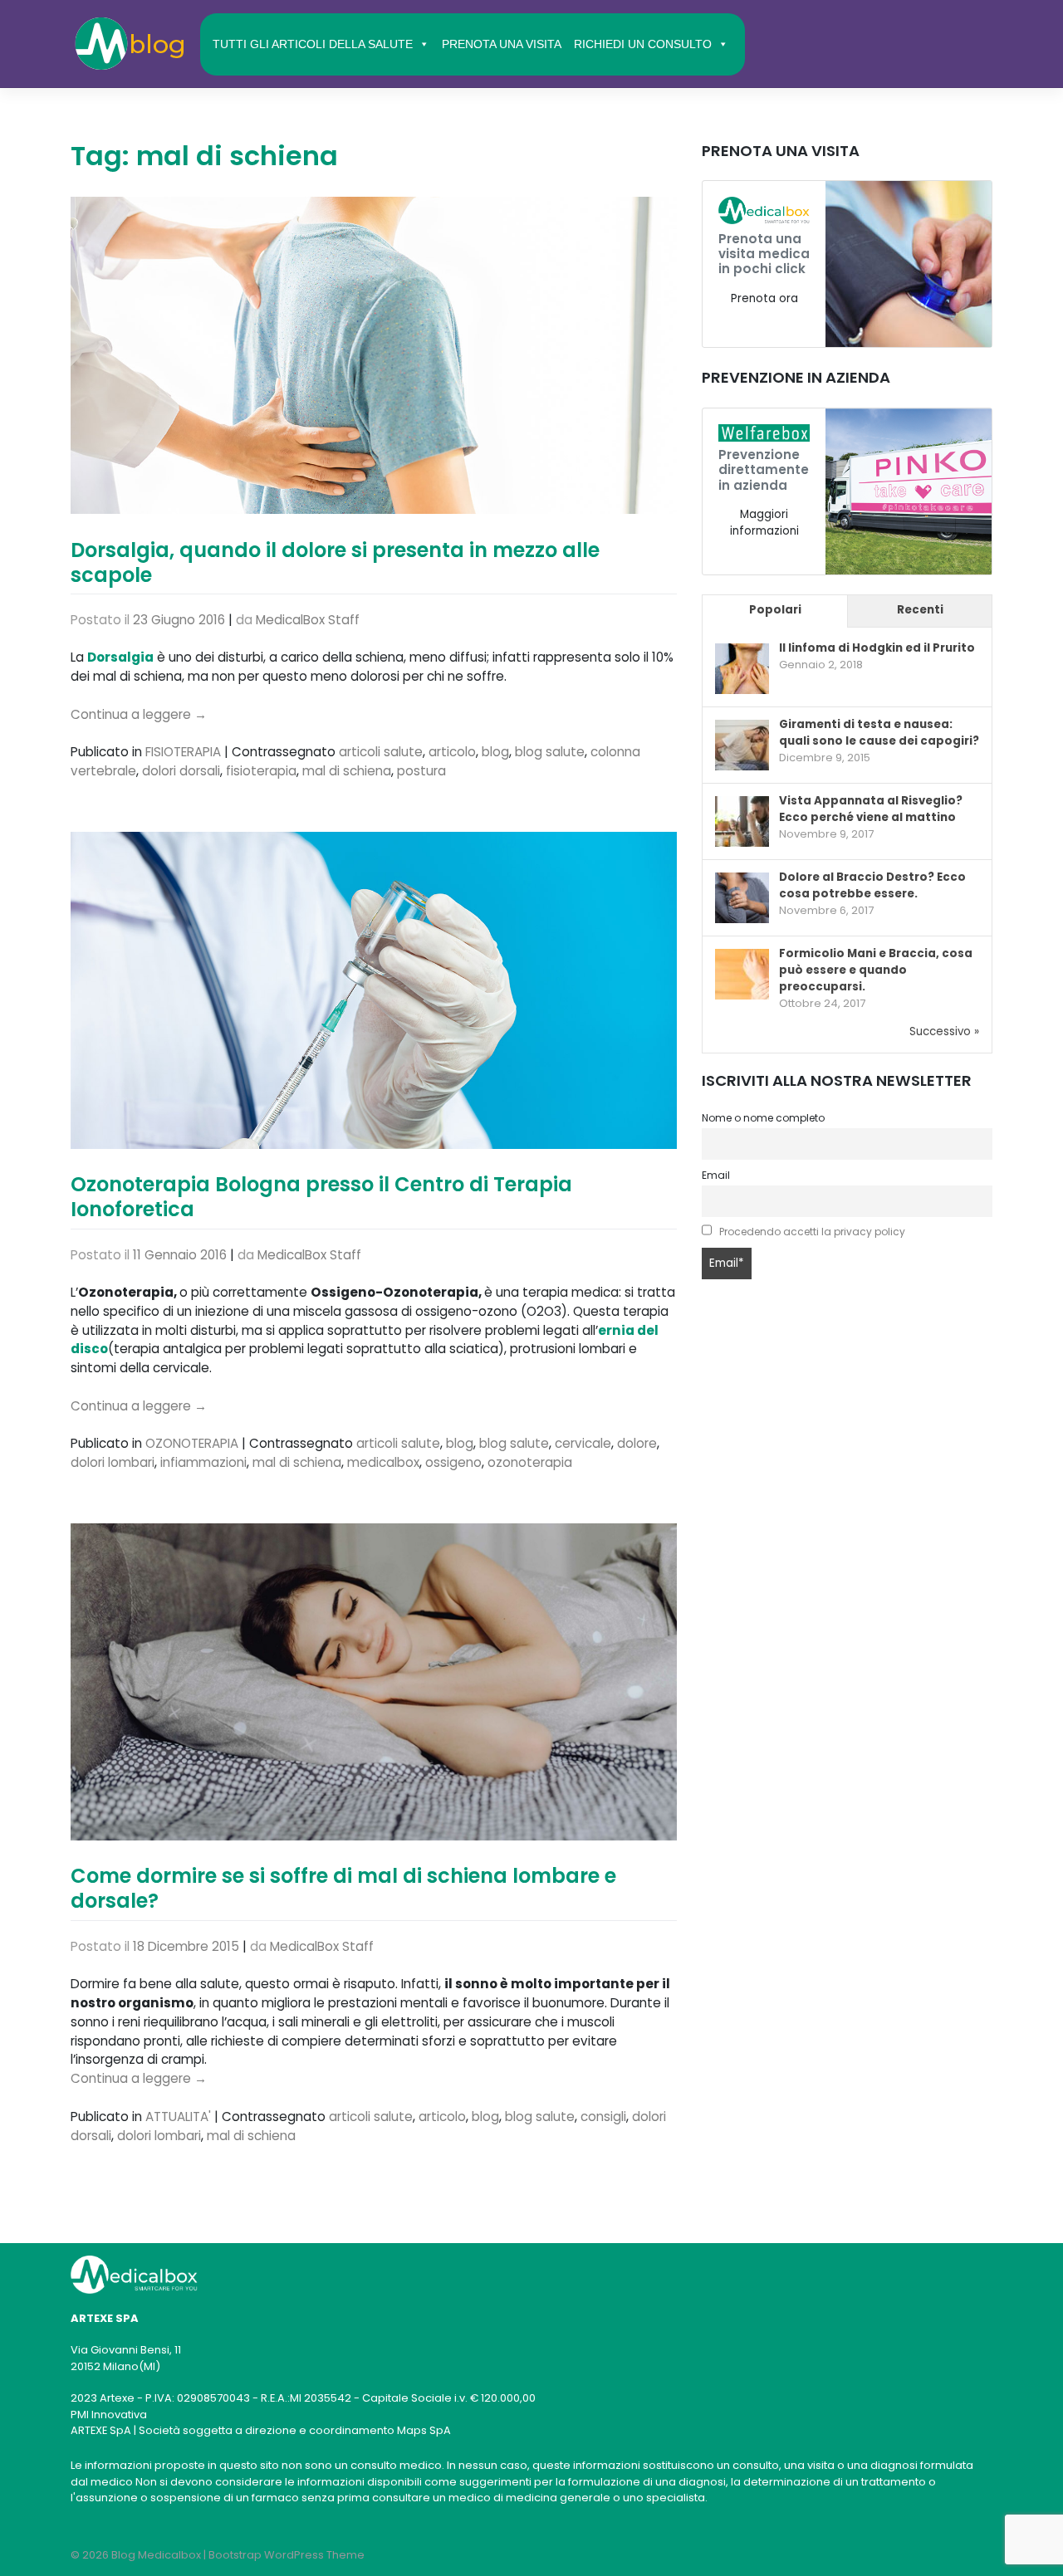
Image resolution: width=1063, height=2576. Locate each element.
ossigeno (453, 1462)
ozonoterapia (530, 1462)
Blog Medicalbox (156, 2555)
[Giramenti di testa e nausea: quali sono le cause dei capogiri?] (742, 746)
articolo (452, 752)
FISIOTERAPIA (183, 752)
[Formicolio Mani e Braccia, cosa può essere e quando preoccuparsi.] (742, 975)
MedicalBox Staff (308, 620)
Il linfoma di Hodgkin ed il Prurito (877, 648)
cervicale (583, 1443)
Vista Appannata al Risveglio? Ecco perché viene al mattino (871, 809)
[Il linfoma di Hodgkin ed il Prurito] (742, 670)
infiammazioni (203, 1462)
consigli (603, 2117)
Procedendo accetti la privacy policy (812, 1232)
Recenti (920, 610)
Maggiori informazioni (764, 523)
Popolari (775, 610)
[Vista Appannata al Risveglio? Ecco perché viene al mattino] (742, 822)
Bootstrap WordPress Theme (287, 2555)
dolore (637, 1443)
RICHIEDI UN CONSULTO (643, 44)
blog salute (550, 752)
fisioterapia (261, 771)
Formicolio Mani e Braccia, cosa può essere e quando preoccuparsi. (876, 970)
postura (421, 771)
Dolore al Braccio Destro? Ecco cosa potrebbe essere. (872, 885)
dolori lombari (113, 1462)
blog (495, 752)
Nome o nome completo (763, 1118)
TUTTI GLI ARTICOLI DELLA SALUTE (313, 44)
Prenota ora (764, 298)
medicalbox (383, 1462)
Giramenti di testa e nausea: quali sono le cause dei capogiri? (879, 733)
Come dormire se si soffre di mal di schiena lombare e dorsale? (343, 1888)
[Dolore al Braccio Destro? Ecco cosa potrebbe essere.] (742, 899)
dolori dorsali (181, 771)
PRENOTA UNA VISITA (502, 44)
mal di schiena (347, 771)
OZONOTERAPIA (192, 1443)
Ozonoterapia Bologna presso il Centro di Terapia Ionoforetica (321, 1197)
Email (716, 1175)
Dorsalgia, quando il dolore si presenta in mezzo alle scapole (335, 562)
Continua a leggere (139, 714)
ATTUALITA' (178, 2117)
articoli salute (381, 752)
